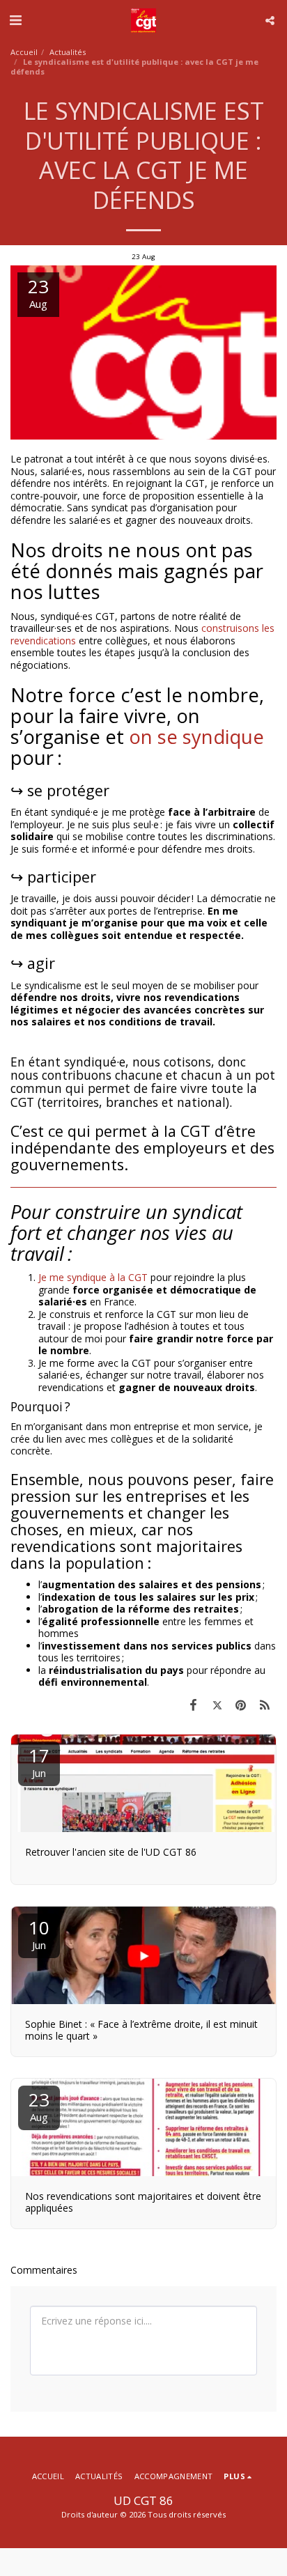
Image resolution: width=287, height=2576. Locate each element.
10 (39, 1933)
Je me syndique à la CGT (94, 1277)
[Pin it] (241, 1705)
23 (39, 2105)
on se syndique (196, 737)
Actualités (68, 52)
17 (39, 1761)
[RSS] (265, 1705)
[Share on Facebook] (193, 1705)
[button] (15, 20)
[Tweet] (217, 1705)
